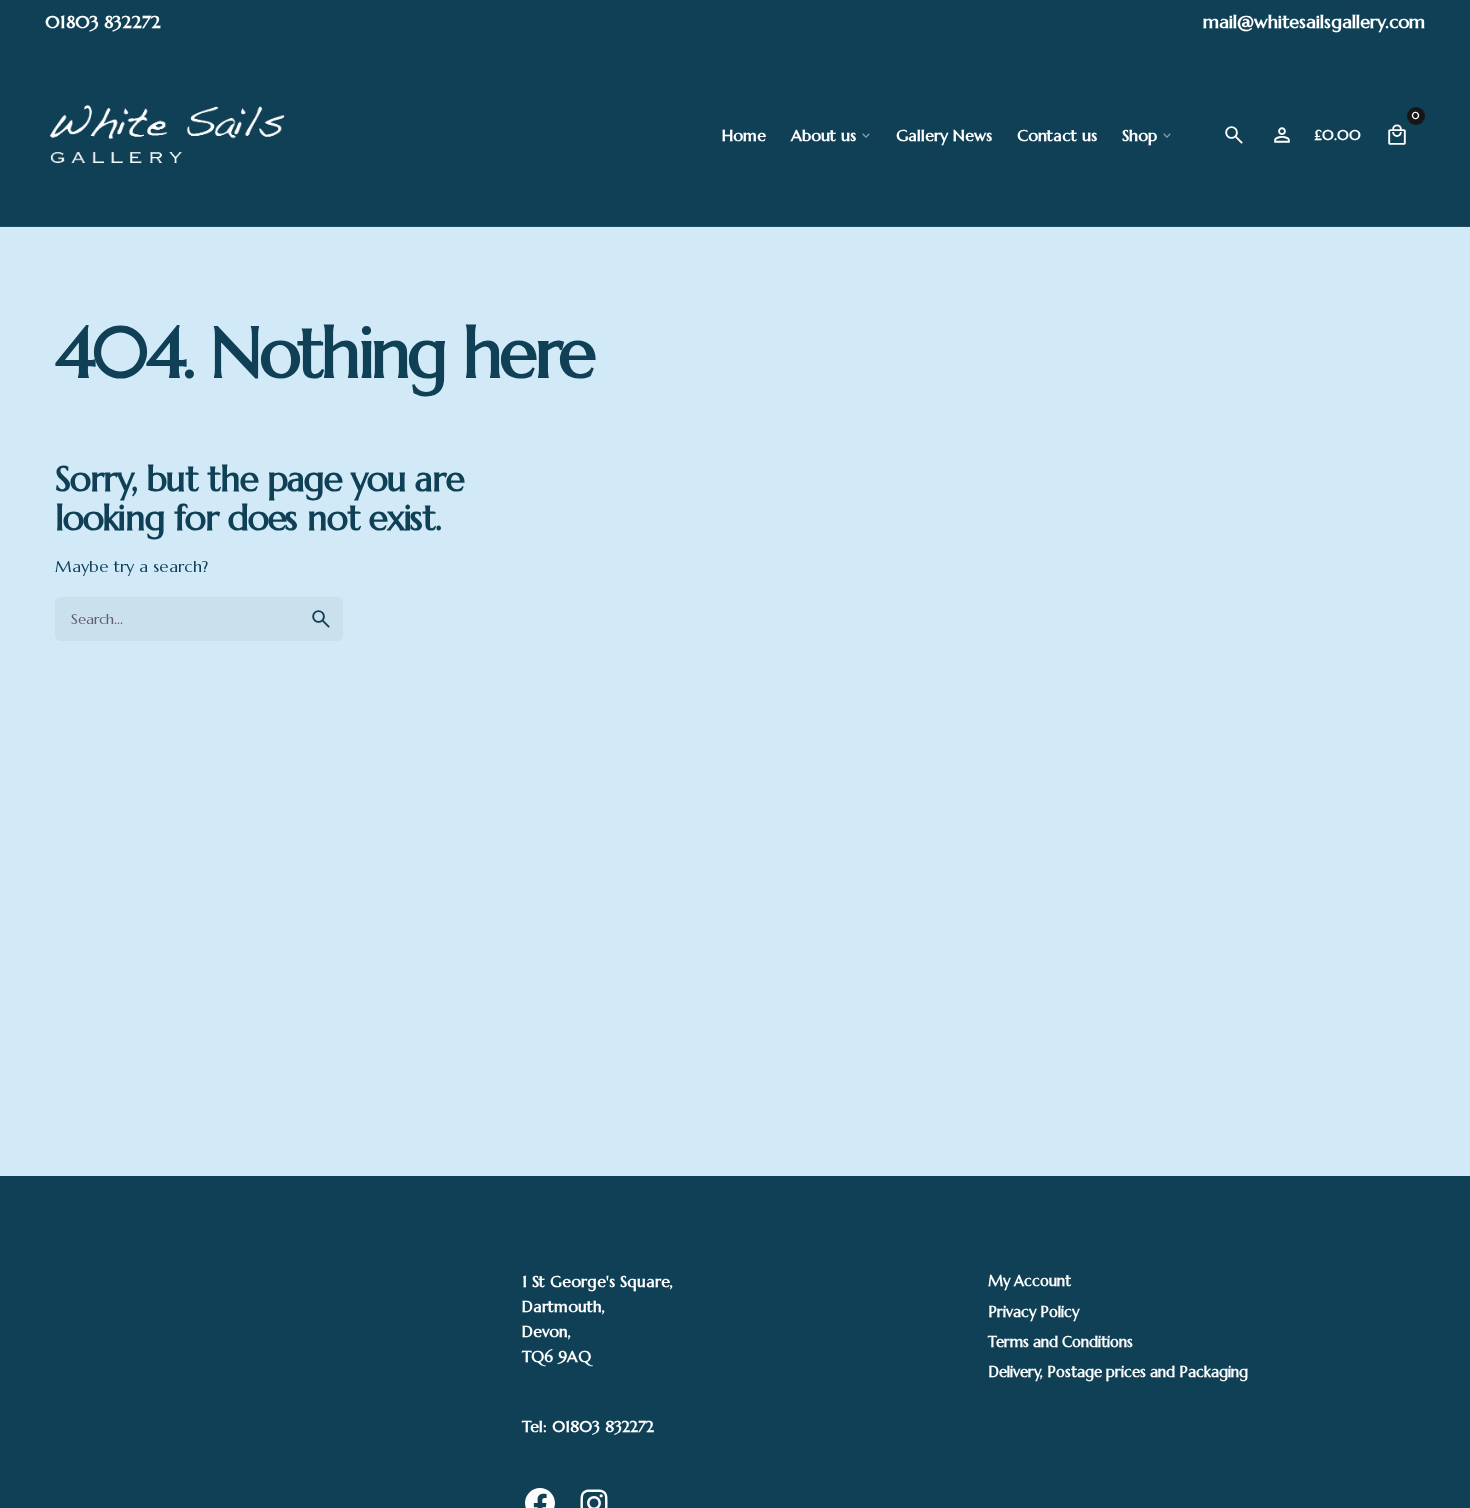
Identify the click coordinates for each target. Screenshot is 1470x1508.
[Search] (1234, 135)
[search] (321, 619)
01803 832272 (103, 21)
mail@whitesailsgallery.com (1314, 21)
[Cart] (1397, 135)
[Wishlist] (1282, 135)
